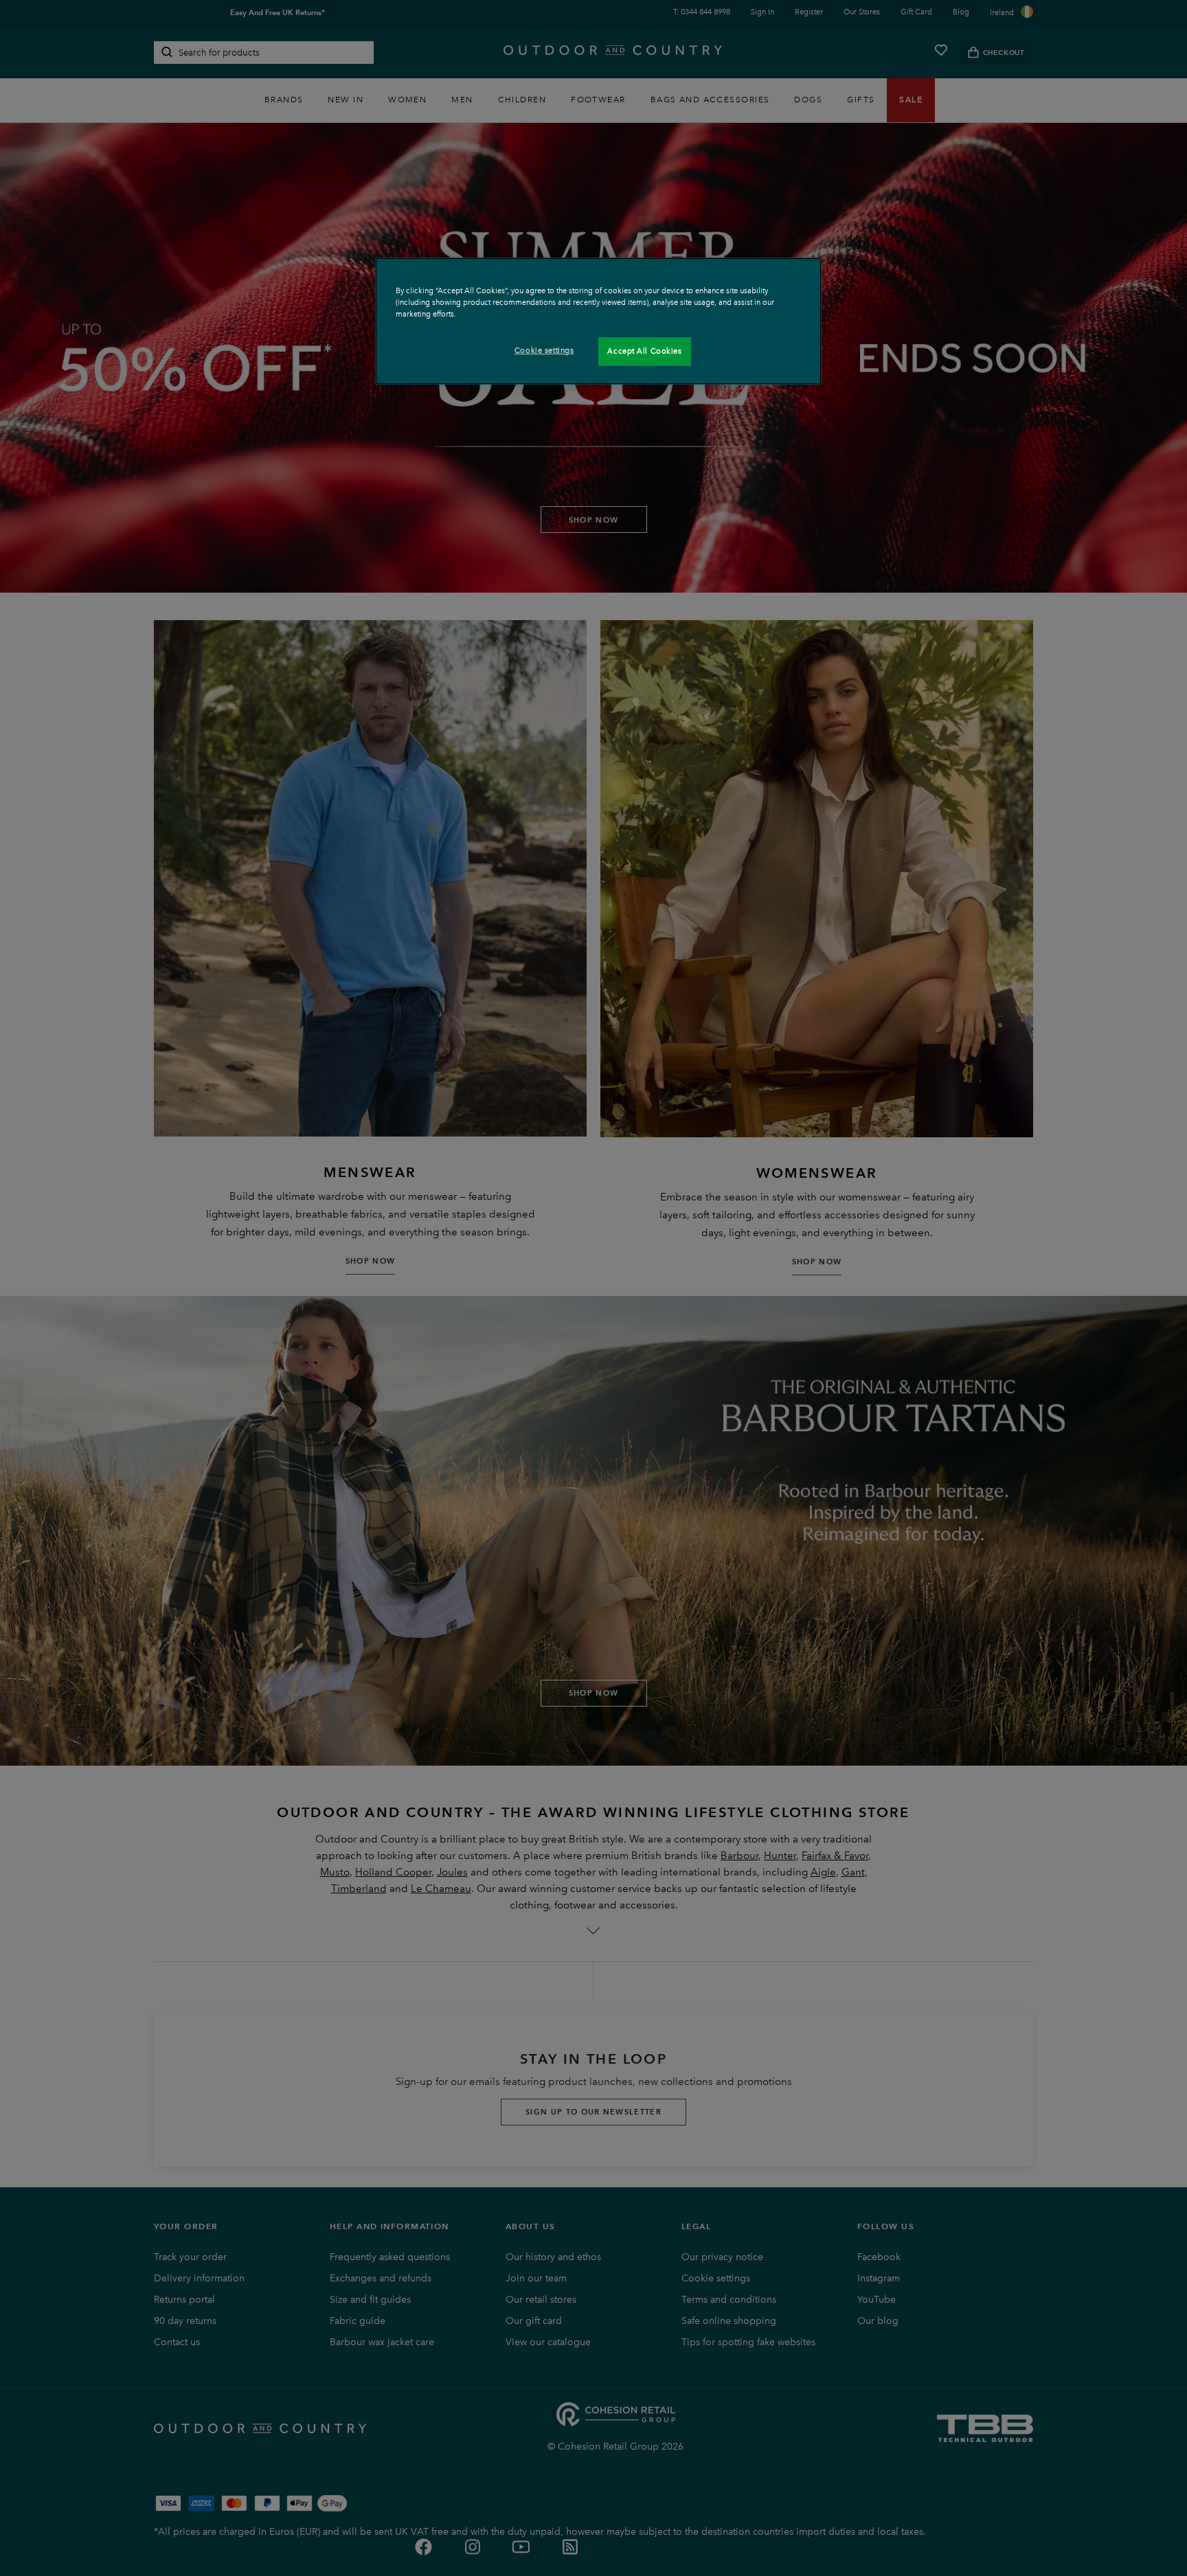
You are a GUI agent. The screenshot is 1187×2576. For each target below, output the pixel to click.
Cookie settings (544, 350)
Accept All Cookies (644, 351)
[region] (598, 321)
